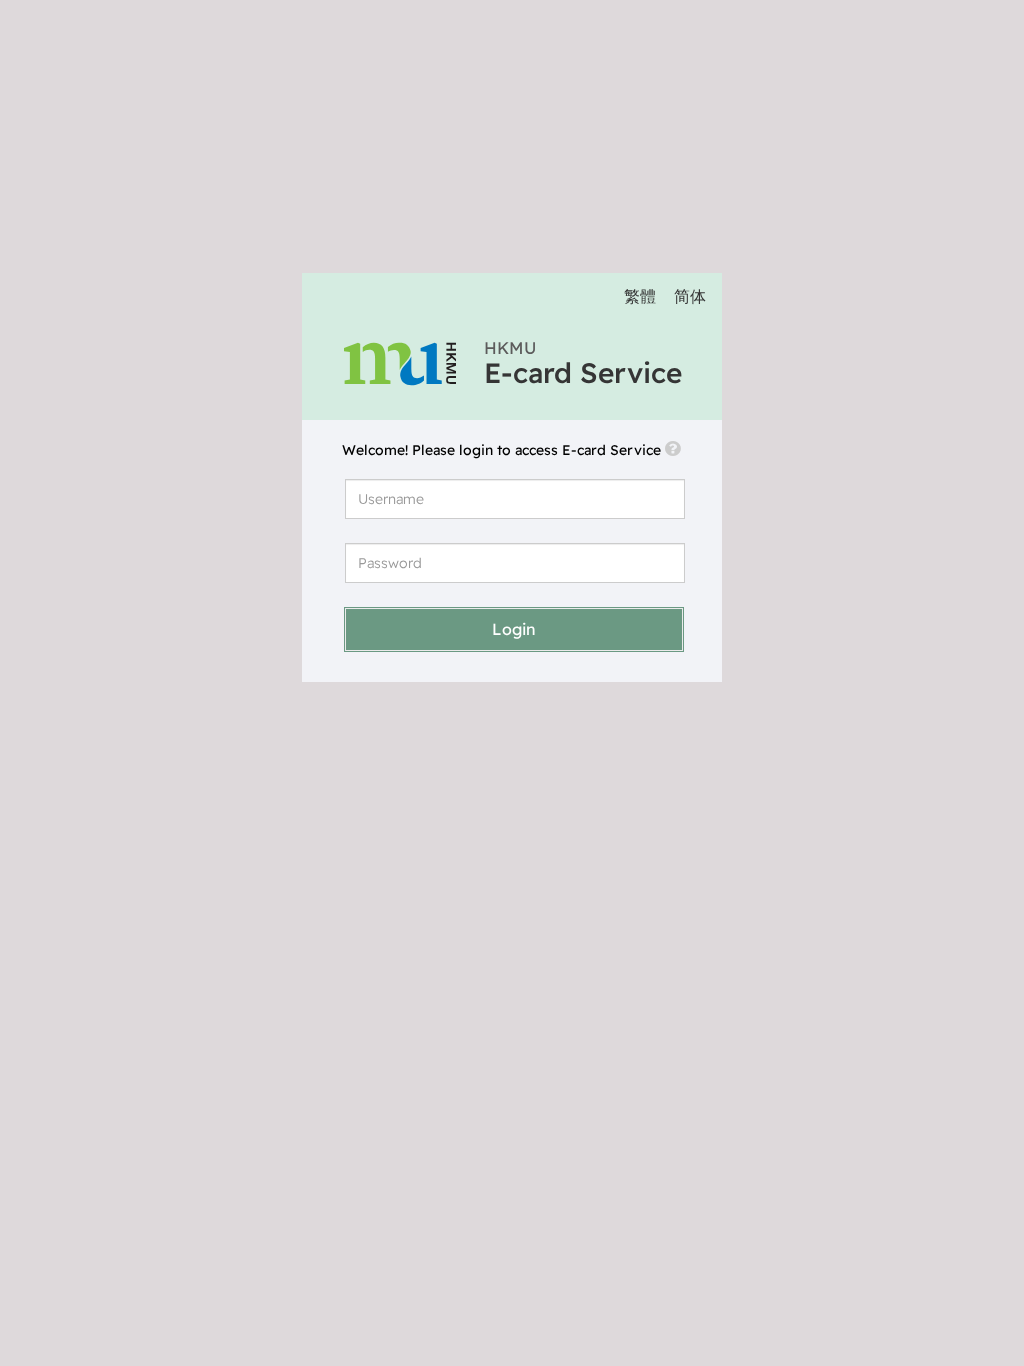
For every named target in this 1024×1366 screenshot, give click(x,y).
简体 (690, 296)
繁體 (640, 296)
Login (514, 629)
